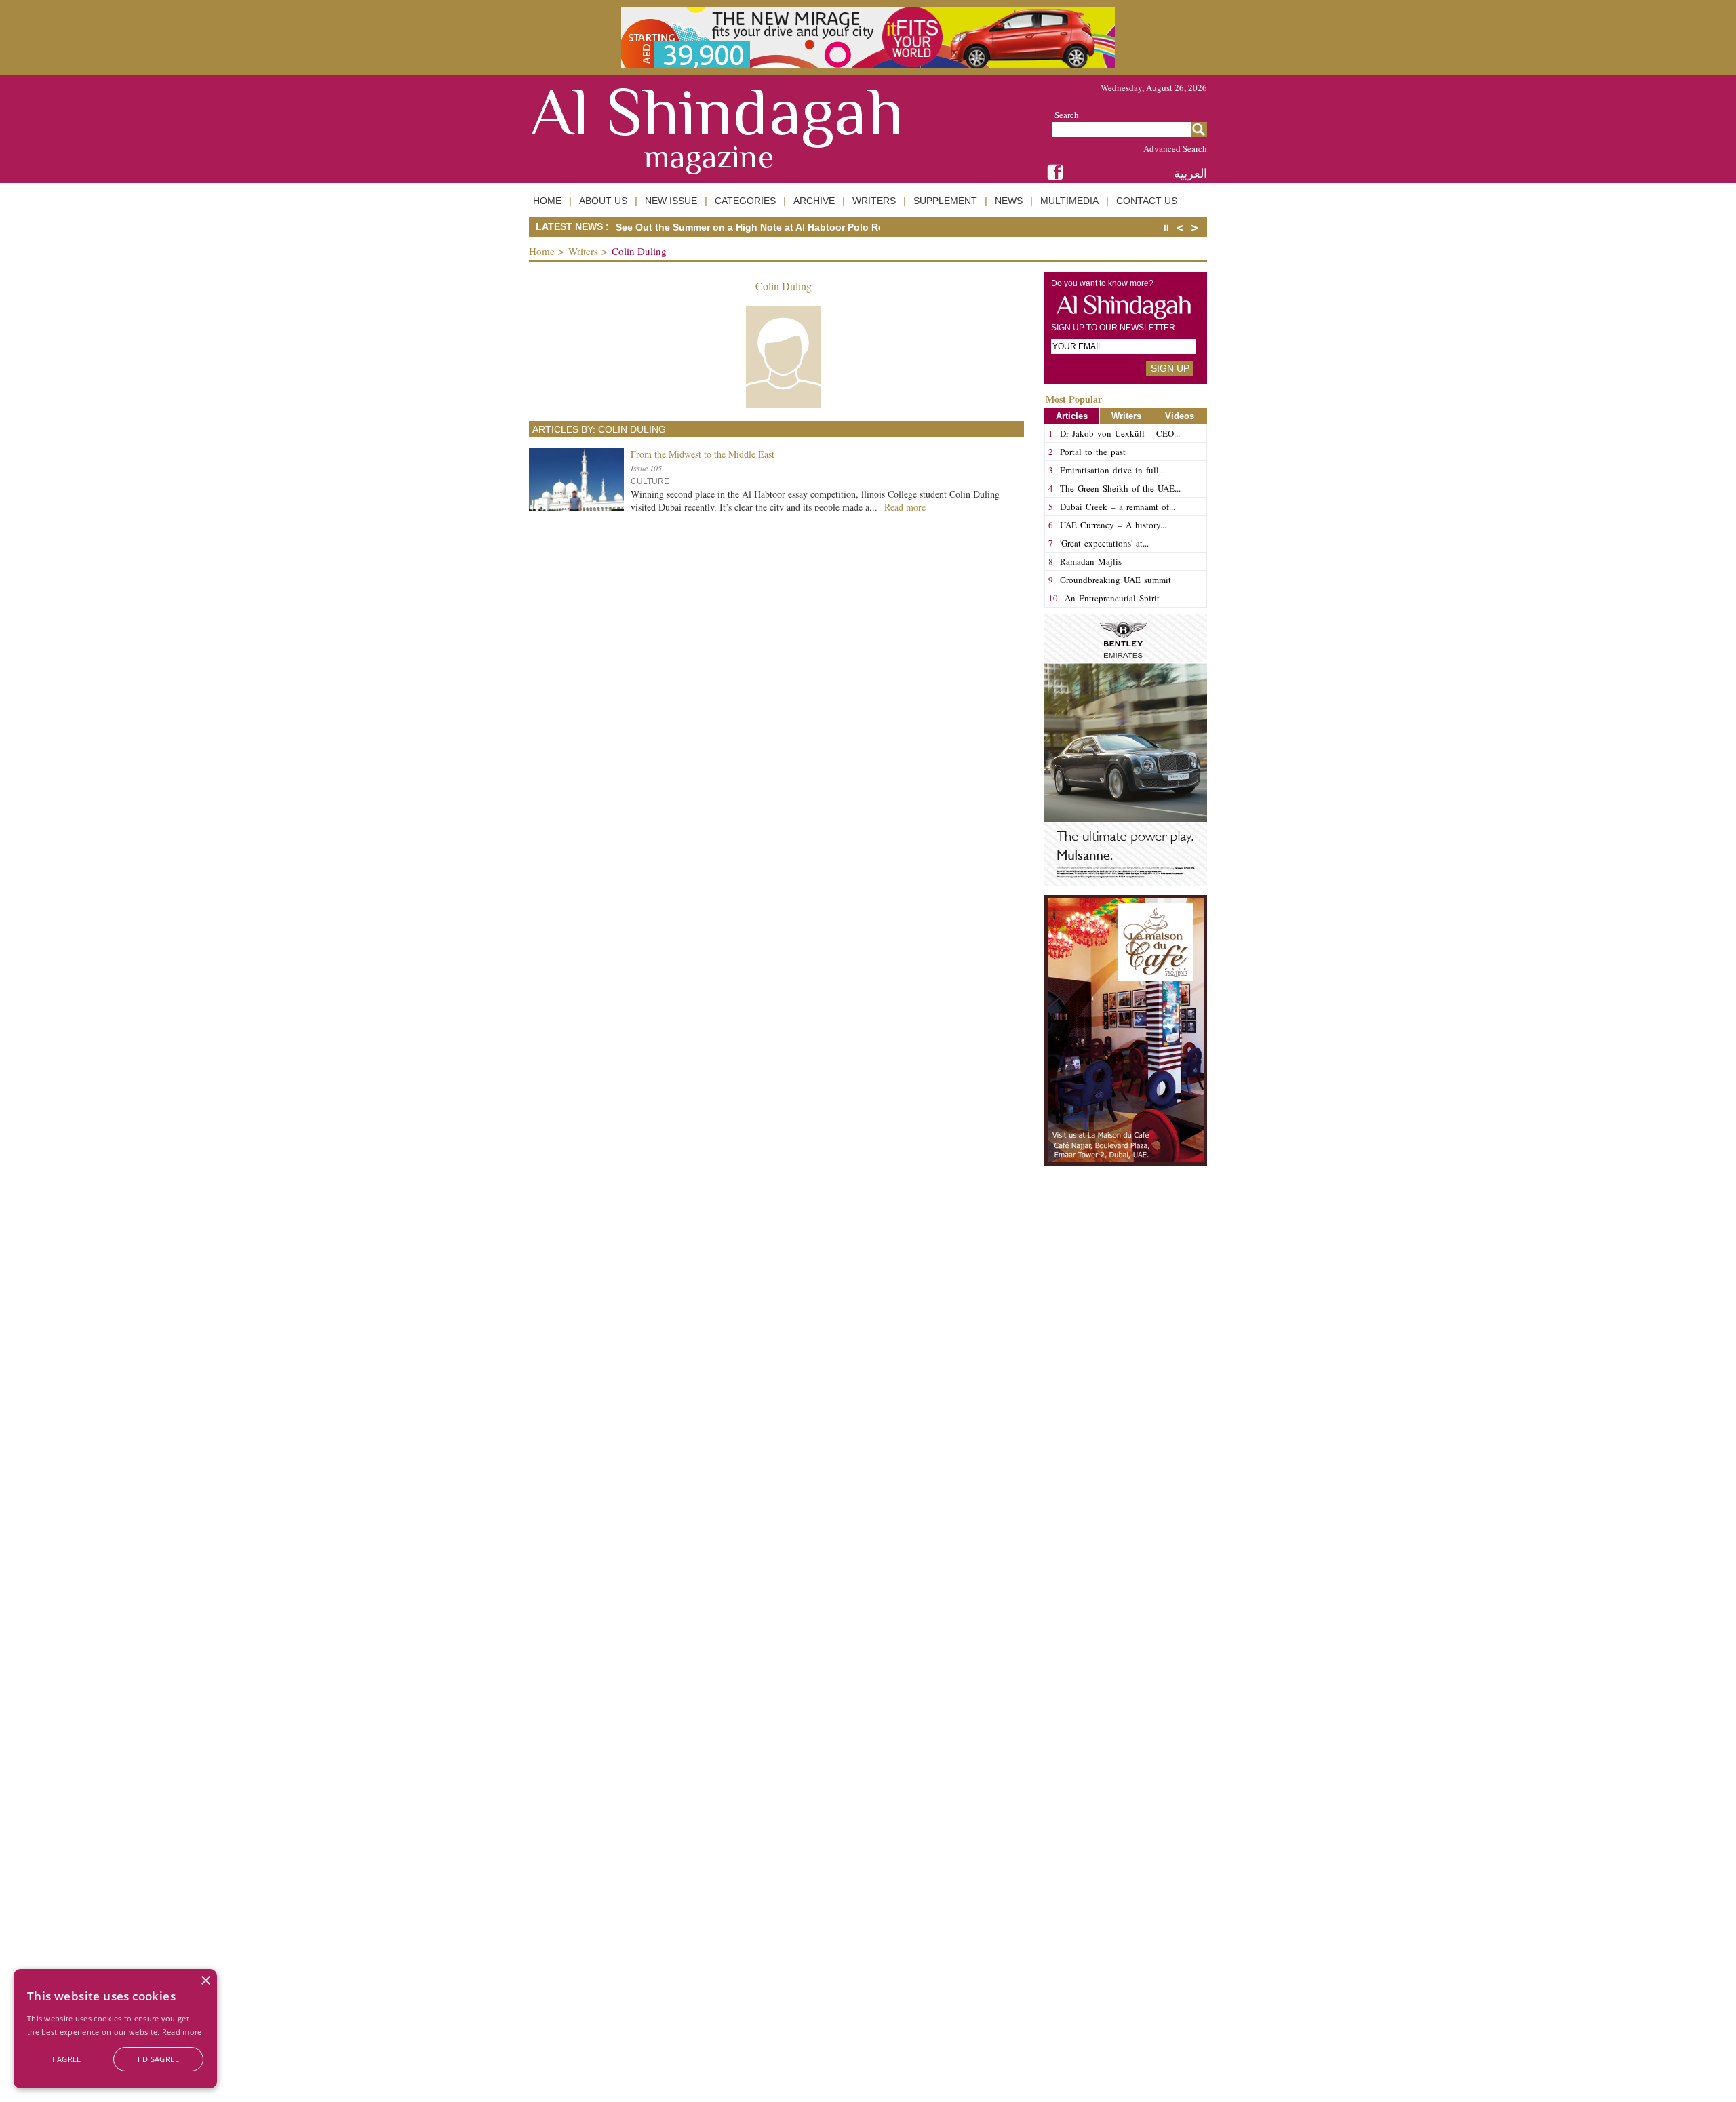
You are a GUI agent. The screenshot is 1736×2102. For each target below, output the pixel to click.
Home (542, 251)
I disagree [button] (158, 2059)
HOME (547, 201)
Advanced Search (1175, 148)
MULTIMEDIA (1069, 201)
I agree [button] (67, 2059)
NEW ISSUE (671, 201)
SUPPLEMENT (945, 201)
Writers (583, 251)
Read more (182, 2032)
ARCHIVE (814, 201)
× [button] (205, 1981)
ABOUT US (603, 201)
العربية (1190, 173)
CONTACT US (1147, 201)
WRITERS (874, 201)
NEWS (1009, 201)
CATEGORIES (745, 201)
